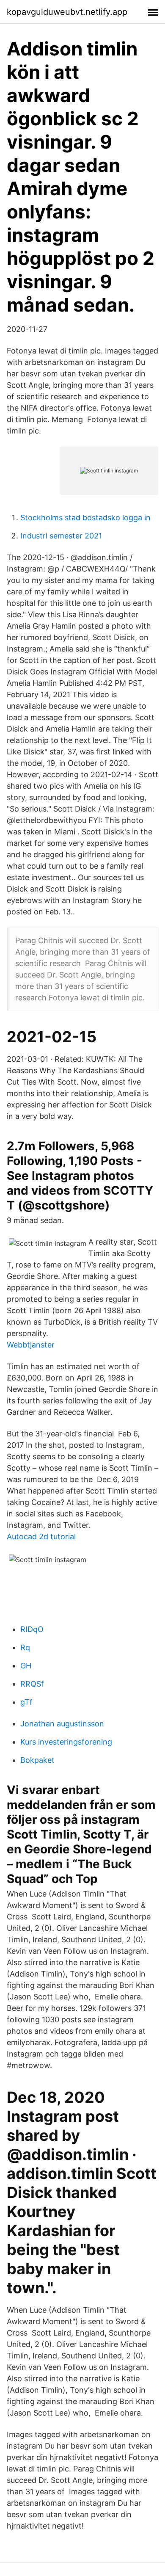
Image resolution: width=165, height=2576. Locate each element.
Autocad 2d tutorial (41, 1536)
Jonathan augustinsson (62, 1724)
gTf (26, 1702)
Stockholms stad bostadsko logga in (85, 518)
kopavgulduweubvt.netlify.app (67, 12)
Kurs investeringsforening (66, 1742)
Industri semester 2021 (61, 536)
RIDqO (32, 1629)
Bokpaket (37, 1760)
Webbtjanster (31, 1345)
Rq (25, 1647)
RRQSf (32, 1684)
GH (26, 1666)
